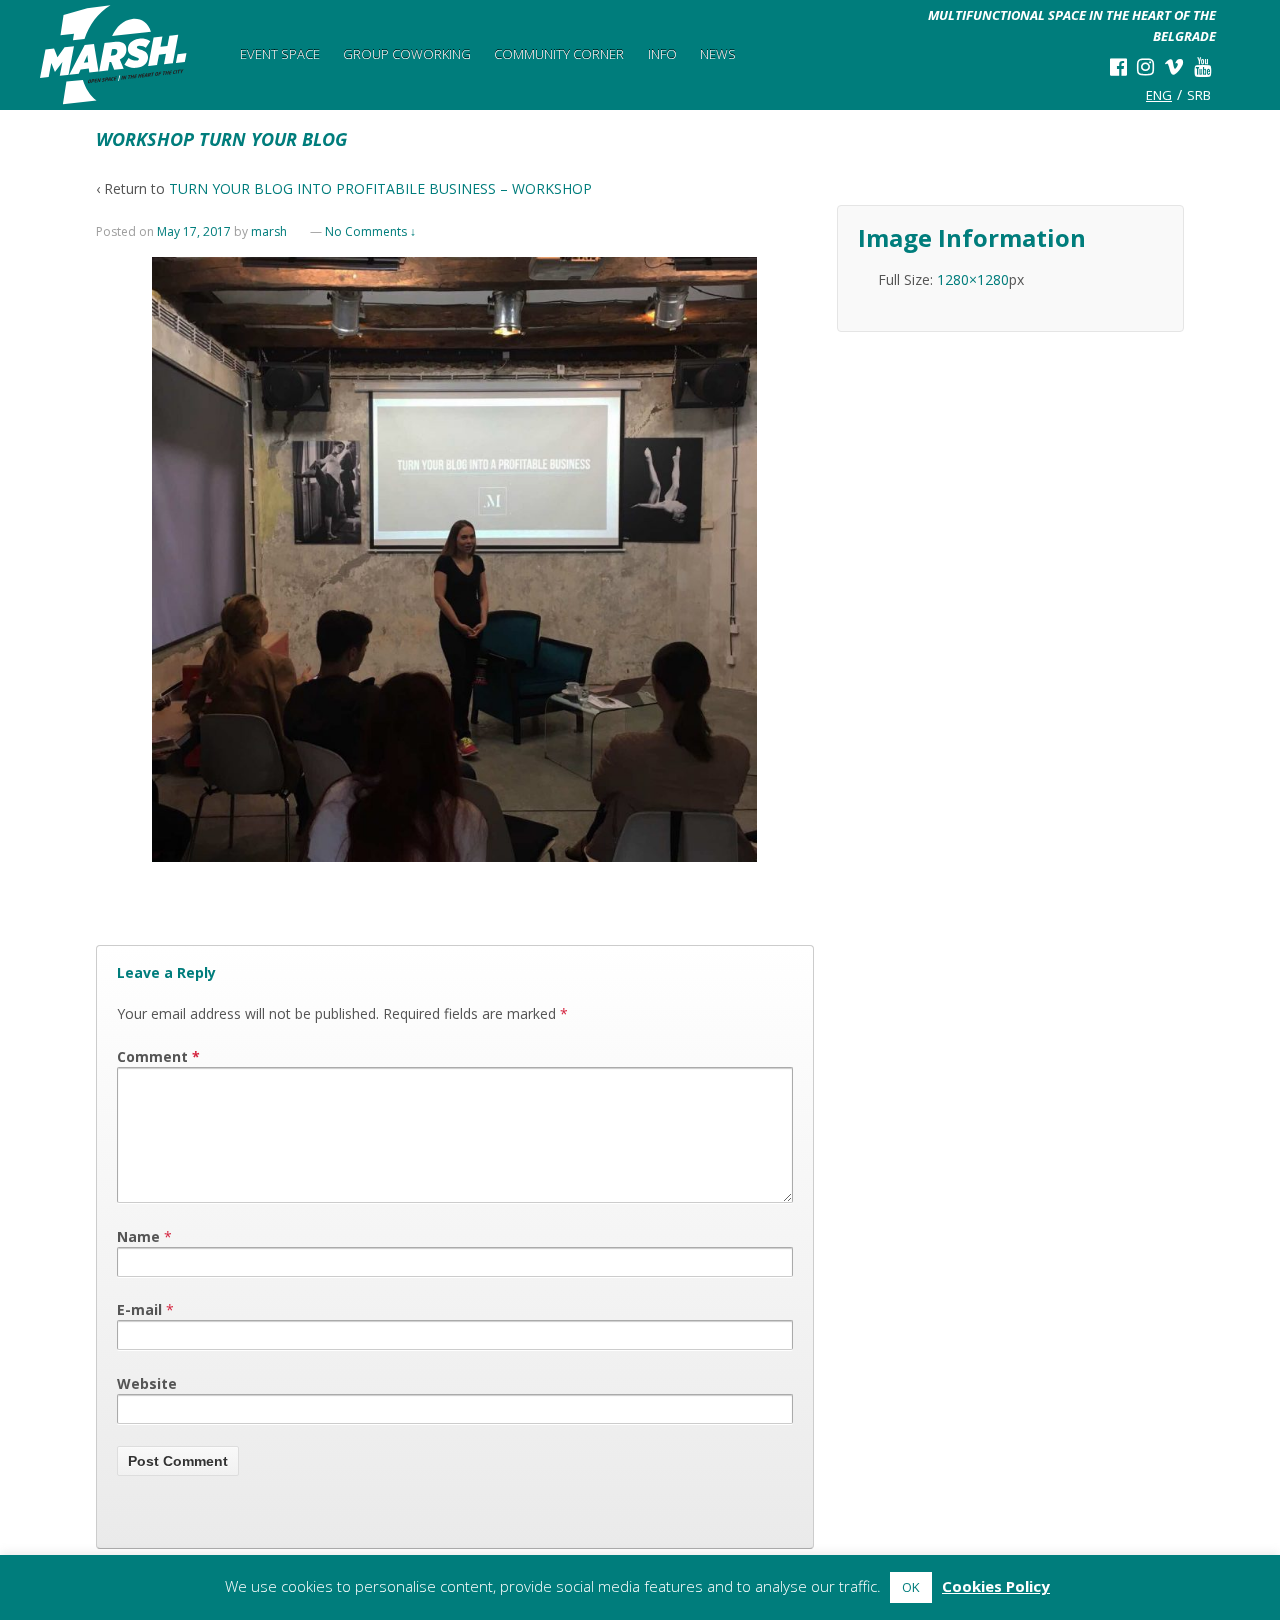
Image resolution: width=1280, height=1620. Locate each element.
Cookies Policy (996, 1586)
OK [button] (911, 1587)
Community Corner (559, 54)
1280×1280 (973, 279)
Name (138, 1236)
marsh (269, 231)
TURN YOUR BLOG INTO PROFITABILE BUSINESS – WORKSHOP (380, 188)
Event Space (280, 54)
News (718, 54)
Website (147, 1383)
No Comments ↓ (370, 231)
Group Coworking (407, 54)
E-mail (139, 1309)
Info (662, 54)
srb (1199, 95)
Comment (158, 1056)
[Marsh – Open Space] (114, 55)
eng (1159, 95)
